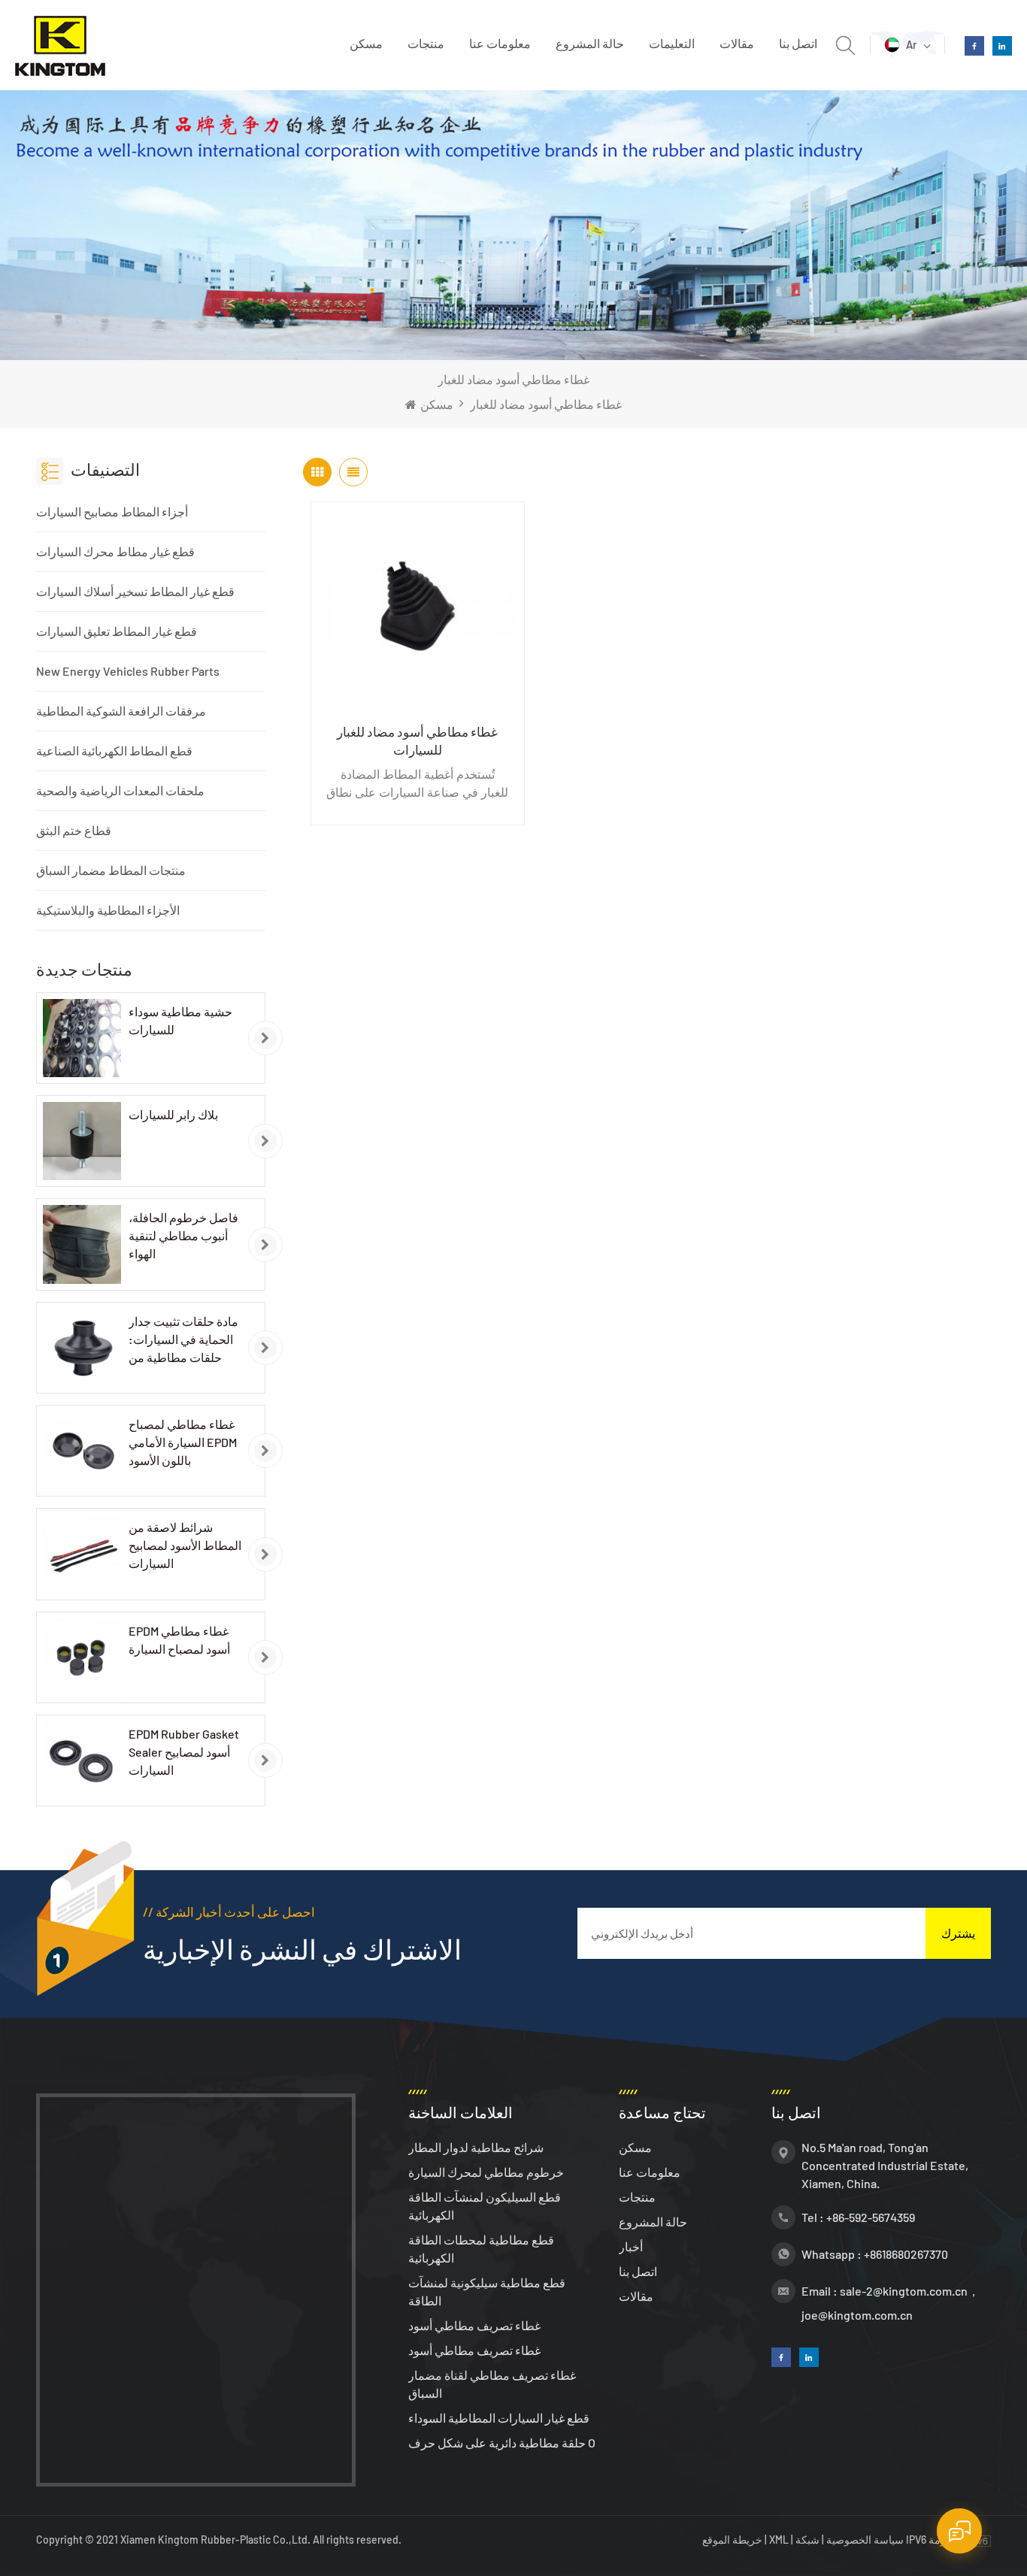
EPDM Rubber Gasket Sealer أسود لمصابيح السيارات (184, 1752)
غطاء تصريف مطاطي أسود (474, 2325)
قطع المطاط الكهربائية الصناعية (114, 751)
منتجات (426, 43)
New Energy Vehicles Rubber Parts (128, 671)
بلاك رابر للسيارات (173, 1114)
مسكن (366, 43)
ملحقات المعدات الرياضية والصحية (120, 790)
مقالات (737, 43)
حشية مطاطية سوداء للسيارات (180, 1020)
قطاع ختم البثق (74, 830)
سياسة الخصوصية (865, 2540)
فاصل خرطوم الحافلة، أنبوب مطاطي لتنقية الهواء (183, 1235)
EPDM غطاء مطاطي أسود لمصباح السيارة (179, 1640)
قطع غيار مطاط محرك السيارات (115, 551)
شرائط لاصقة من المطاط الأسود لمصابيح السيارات (185, 1545)
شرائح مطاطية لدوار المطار (476, 2147)
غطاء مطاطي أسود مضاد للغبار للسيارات (417, 740)
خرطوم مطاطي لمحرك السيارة (486, 2172)
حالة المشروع (590, 43)
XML (779, 2540)
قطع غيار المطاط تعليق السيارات (117, 631)
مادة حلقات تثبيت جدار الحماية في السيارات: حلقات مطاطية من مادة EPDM (183, 1340)
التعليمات (672, 43)
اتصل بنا (798, 43)
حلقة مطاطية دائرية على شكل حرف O (502, 2443)
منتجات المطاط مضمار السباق (111, 870)
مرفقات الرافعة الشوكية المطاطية (121, 711)
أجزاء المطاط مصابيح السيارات (112, 512)
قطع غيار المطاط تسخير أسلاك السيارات (135, 591)
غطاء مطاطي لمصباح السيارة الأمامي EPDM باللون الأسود (183, 1442)
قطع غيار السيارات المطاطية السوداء (499, 2418)
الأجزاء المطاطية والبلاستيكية (108, 910)
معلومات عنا (500, 43)
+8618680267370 (906, 2254)
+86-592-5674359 (871, 2217)
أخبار (631, 2246)
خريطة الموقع (733, 2540)
